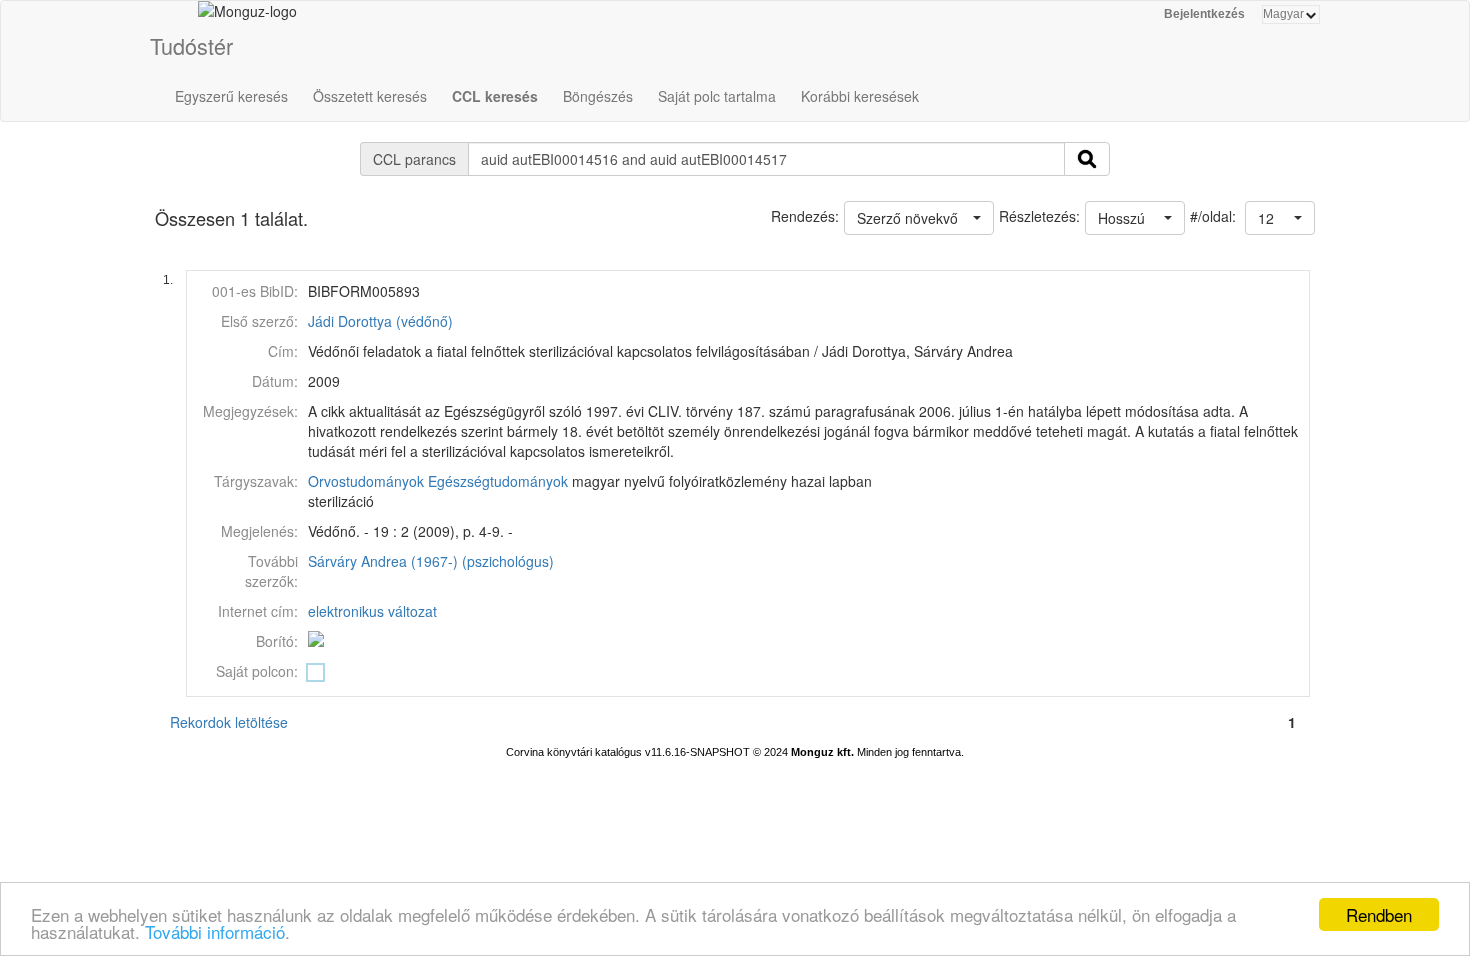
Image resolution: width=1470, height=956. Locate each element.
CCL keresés (495, 96)
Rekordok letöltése (229, 722)
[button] (1280, 218)
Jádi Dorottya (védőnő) (380, 321)
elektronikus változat (372, 611)
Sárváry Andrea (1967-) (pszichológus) (431, 561)
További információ (215, 931)
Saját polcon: (257, 671)
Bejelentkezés (1204, 14)
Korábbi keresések (860, 96)
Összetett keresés (370, 96)
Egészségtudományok (498, 481)
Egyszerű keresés (231, 96)
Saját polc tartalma (717, 96)
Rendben (1379, 914)
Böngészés (598, 96)
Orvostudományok (366, 481)
